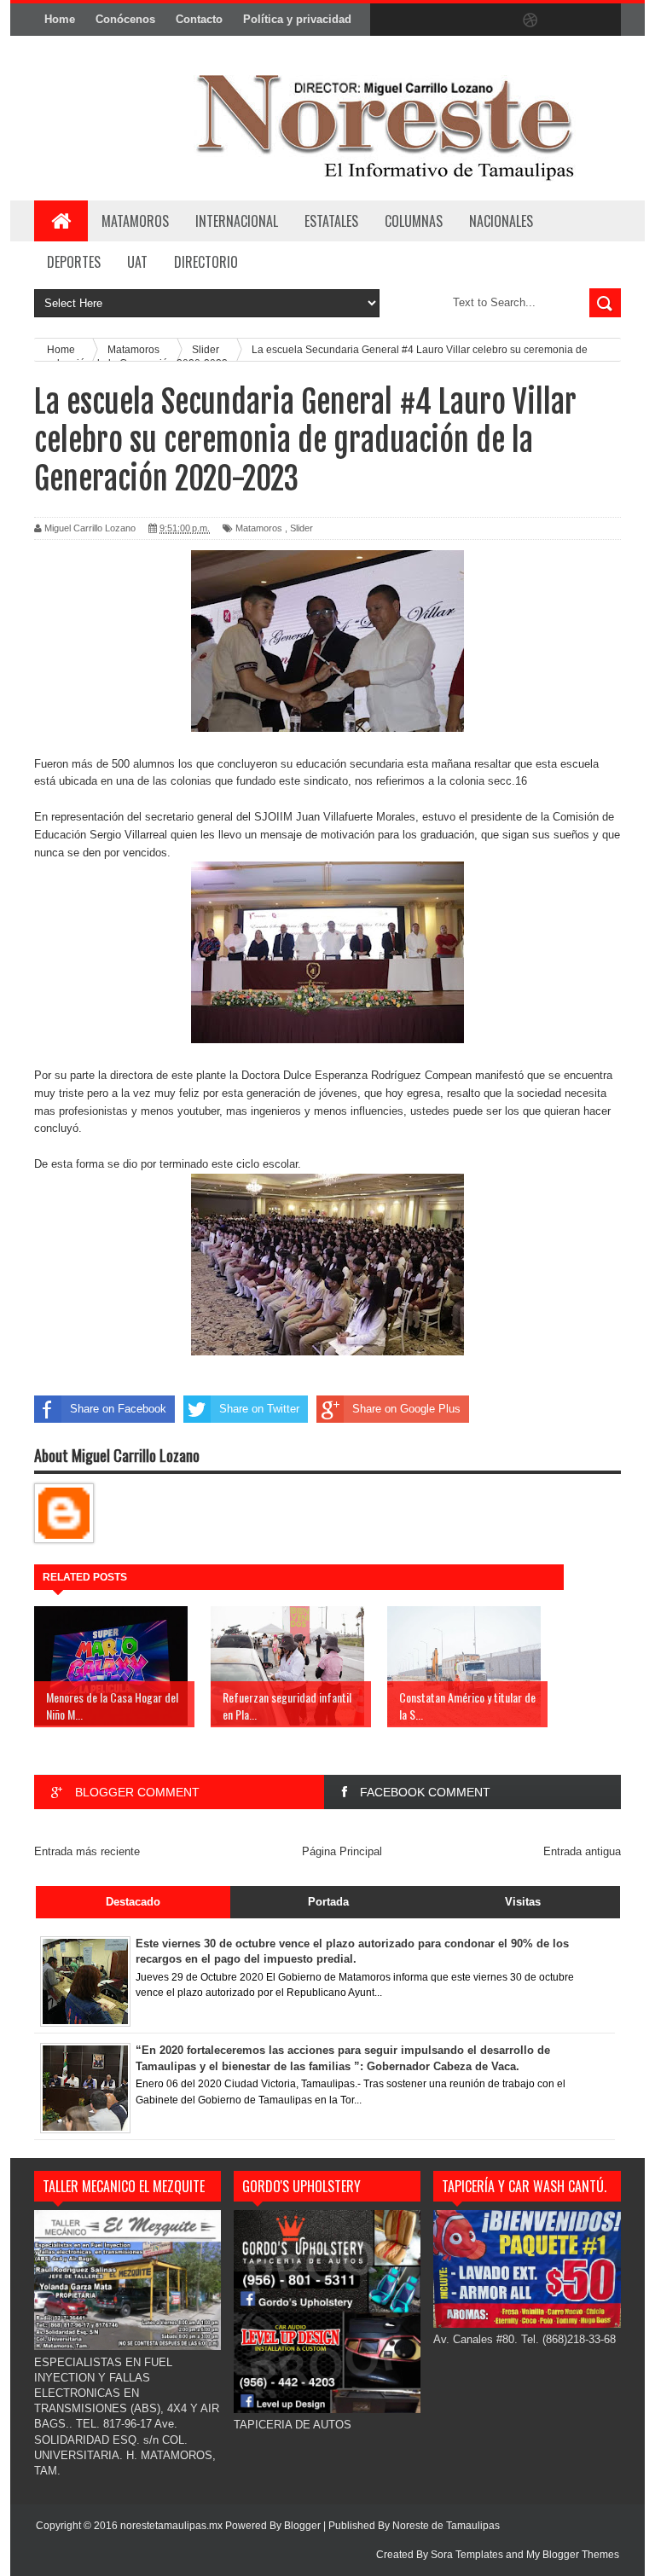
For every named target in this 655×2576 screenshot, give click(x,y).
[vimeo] (459, 20)
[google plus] (602, 20)
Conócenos (125, 19)
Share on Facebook (118, 1409)
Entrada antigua (582, 1851)
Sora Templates (467, 2555)
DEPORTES (74, 262)
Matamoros (135, 221)
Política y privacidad (297, 19)
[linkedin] (566, 20)
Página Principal (342, 1851)
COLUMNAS (414, 221)
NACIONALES (501, 221)
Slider (301, 528)
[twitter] (423, 20)
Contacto (199, 19)
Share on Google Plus (406, 1409)
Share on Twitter (259, 1409)
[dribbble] (530, 20)
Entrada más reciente (87, 1851)
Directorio (206, 262)
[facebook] (387, 20)
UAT (137, 262)
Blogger (302, 2526)
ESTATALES (331, 221)
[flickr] (495, 20)
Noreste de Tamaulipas (446, 2526)
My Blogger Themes (573, 2555)
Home (60, 19)
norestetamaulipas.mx (173, 2526)
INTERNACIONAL (237, 221)
